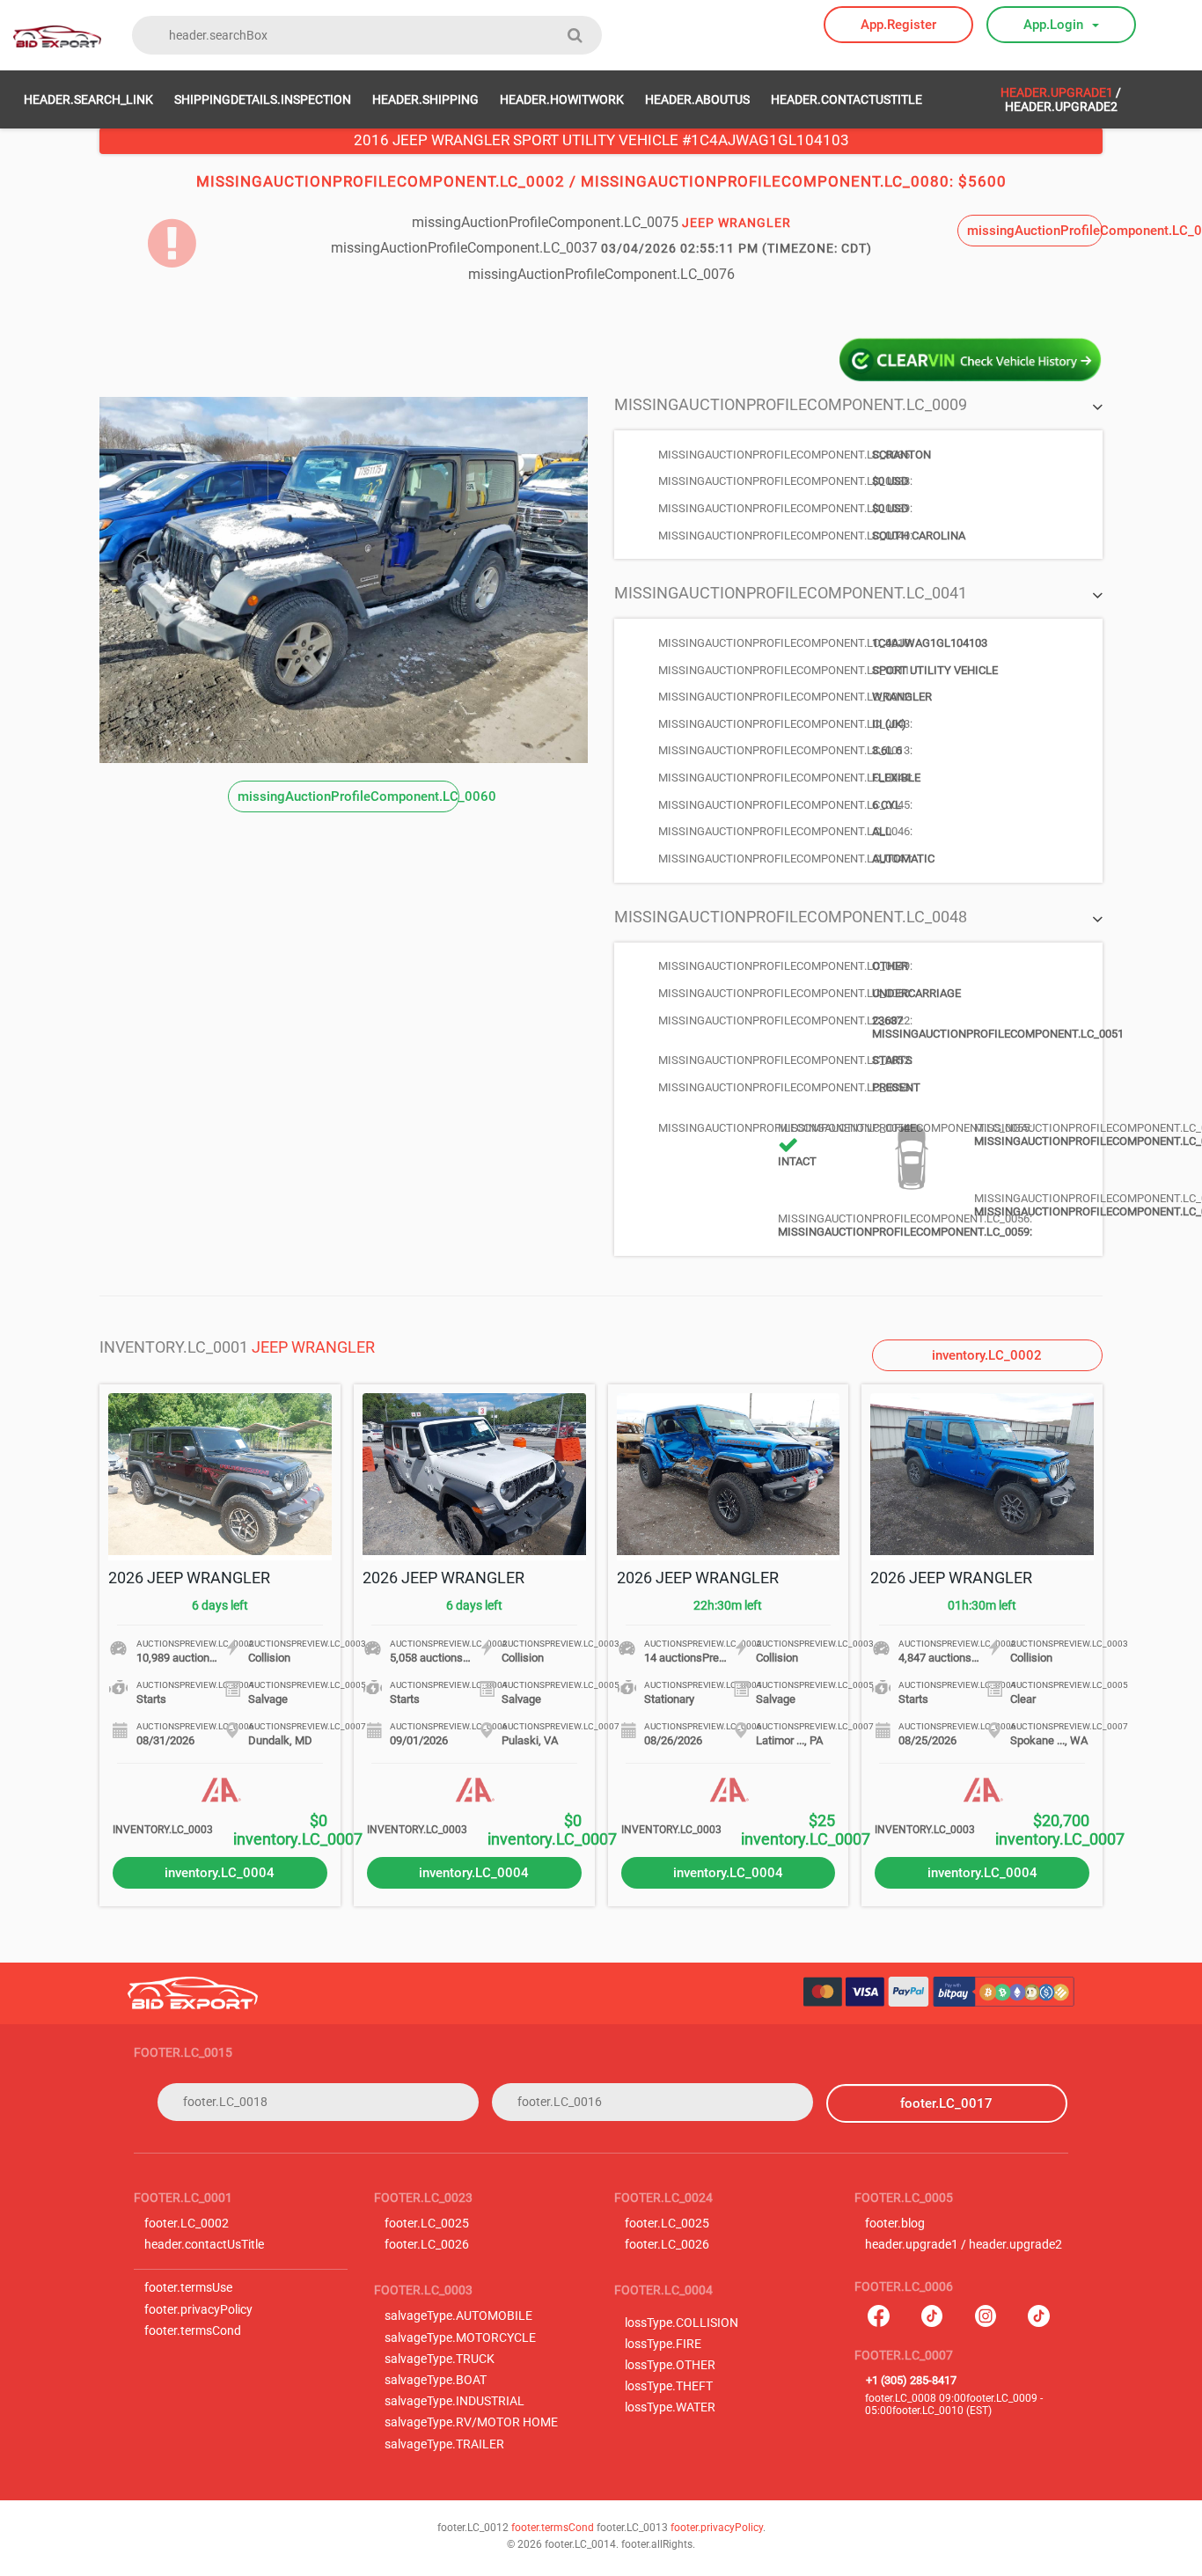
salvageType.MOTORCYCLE (460, 2338)
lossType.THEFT (669, 2386)
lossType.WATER (670, 2407)
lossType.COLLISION (682, 2323)
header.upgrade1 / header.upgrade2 (964, 2245)
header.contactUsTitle (847, 99)
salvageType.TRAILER (444, 2444)
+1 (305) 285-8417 (911, 2380)
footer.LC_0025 (427, 2224)
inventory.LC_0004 (220, 1873)
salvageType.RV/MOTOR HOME (471, 2422)
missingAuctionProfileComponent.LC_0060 (348, 796)
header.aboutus (697, 99)
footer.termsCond (193, 2331)
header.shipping (425, 99)
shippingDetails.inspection (263, 99)
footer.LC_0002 (187, 2224)
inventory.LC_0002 (987, 1355)
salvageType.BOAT (436, 2380)
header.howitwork (562, 99)
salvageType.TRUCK (440, 2359)
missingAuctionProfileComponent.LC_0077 (1035, 231)
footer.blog (895, 2224)
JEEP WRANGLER (313, 1347)
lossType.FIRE (663, 2344)
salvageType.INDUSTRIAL (454, 2401)
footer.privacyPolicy (198, 2310)
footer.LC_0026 (427, 2245)
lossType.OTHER (670, 2365)
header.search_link (88, 99)
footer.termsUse (188, 2288)
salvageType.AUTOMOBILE (458, 2316)
